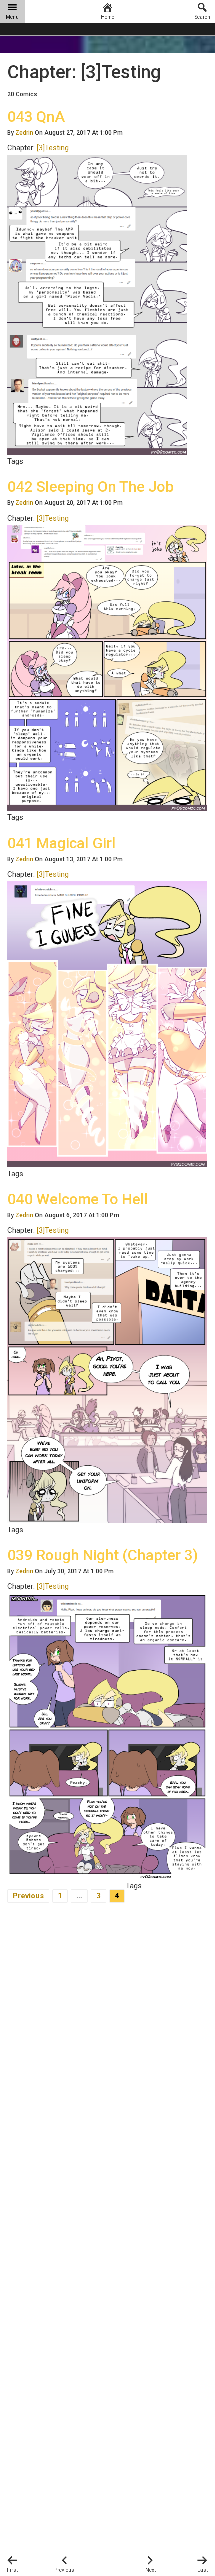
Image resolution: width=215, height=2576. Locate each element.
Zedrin (24, 133)
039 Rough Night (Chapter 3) (103, 1555)
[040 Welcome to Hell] (107, 1380)
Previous (28, 1896)
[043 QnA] (97, 304)
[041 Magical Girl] (107, 1024)
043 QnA (36, 116)
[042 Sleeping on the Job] (107, 668)
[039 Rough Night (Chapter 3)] (107, 1736)
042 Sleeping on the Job (91, 486)
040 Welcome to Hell (78, 1199)
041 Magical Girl (62, 843)
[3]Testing (53, 148)
